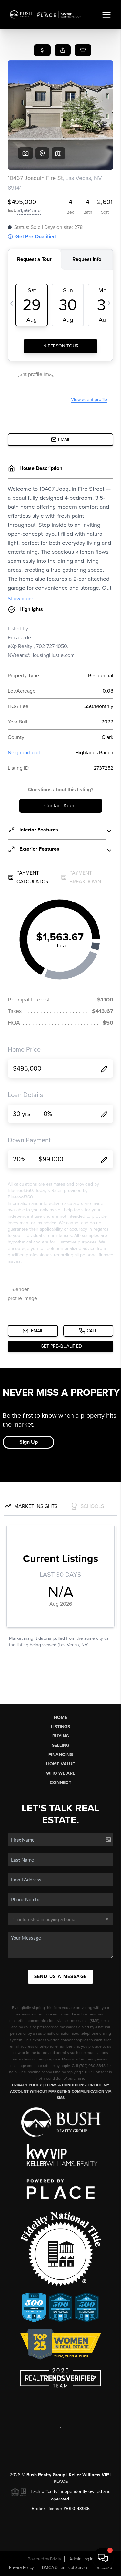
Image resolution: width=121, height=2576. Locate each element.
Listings (60, 1727)
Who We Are (61, 1773)
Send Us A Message (61, 1976)
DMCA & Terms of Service (65, 2568)
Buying (61, 1736)
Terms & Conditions (65, 2085)
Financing (61, 1755)
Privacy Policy (27, 2085)
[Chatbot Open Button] (103, 2558)
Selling (61, 1745)
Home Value (60, 1764)
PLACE (61, 2481)
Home (60, 1717)
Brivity (55, 2559)
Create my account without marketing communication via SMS (61, 2091)
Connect (60, 1783)
